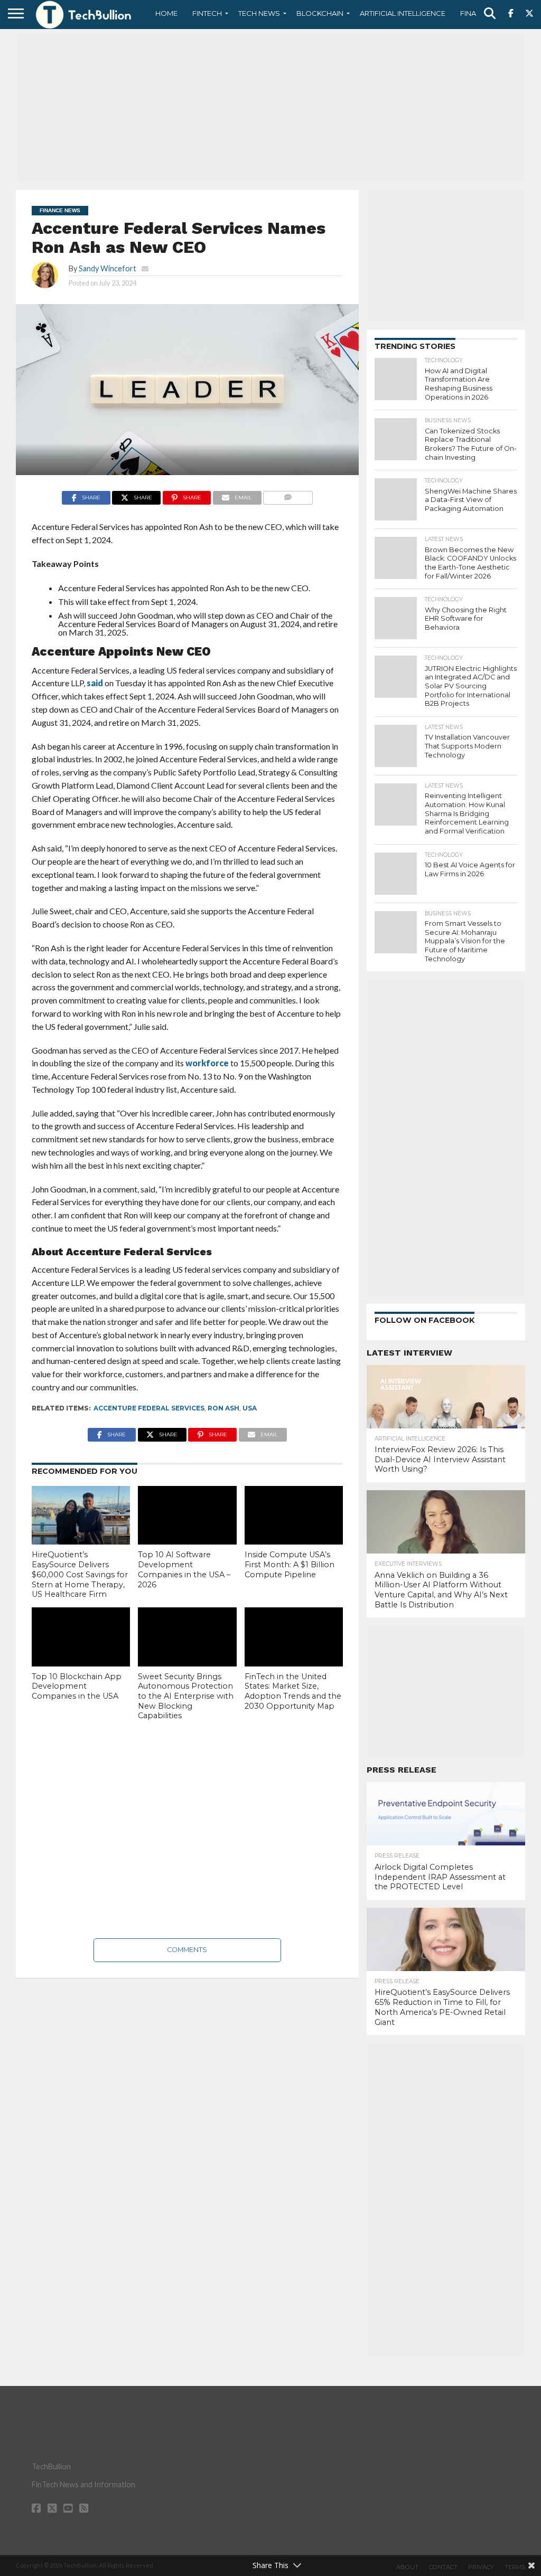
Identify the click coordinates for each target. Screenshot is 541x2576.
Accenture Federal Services (149, 1408)
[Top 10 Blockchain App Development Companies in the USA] (81, 1637)
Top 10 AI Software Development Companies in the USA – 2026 (184, 1569)
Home (166, 13)
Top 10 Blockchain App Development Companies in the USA (77, 1686)
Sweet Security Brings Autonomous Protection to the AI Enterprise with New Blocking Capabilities (186, 1696)
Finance (475, 13)
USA (250, 1408)
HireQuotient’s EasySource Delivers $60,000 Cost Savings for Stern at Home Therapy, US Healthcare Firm (80, 1574)
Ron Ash (223, 1408)
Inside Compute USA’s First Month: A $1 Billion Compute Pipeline (290, 1564)
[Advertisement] (270, 108)
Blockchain (320, 13)
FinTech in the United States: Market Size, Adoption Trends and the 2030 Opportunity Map (293, 1691)
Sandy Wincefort (108, 268)
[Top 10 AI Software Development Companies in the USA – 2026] (187, 1516)
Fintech (207, 13)
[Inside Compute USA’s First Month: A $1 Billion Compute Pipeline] (294, 1516)
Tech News (259, 13)
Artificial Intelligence (403, 13)
